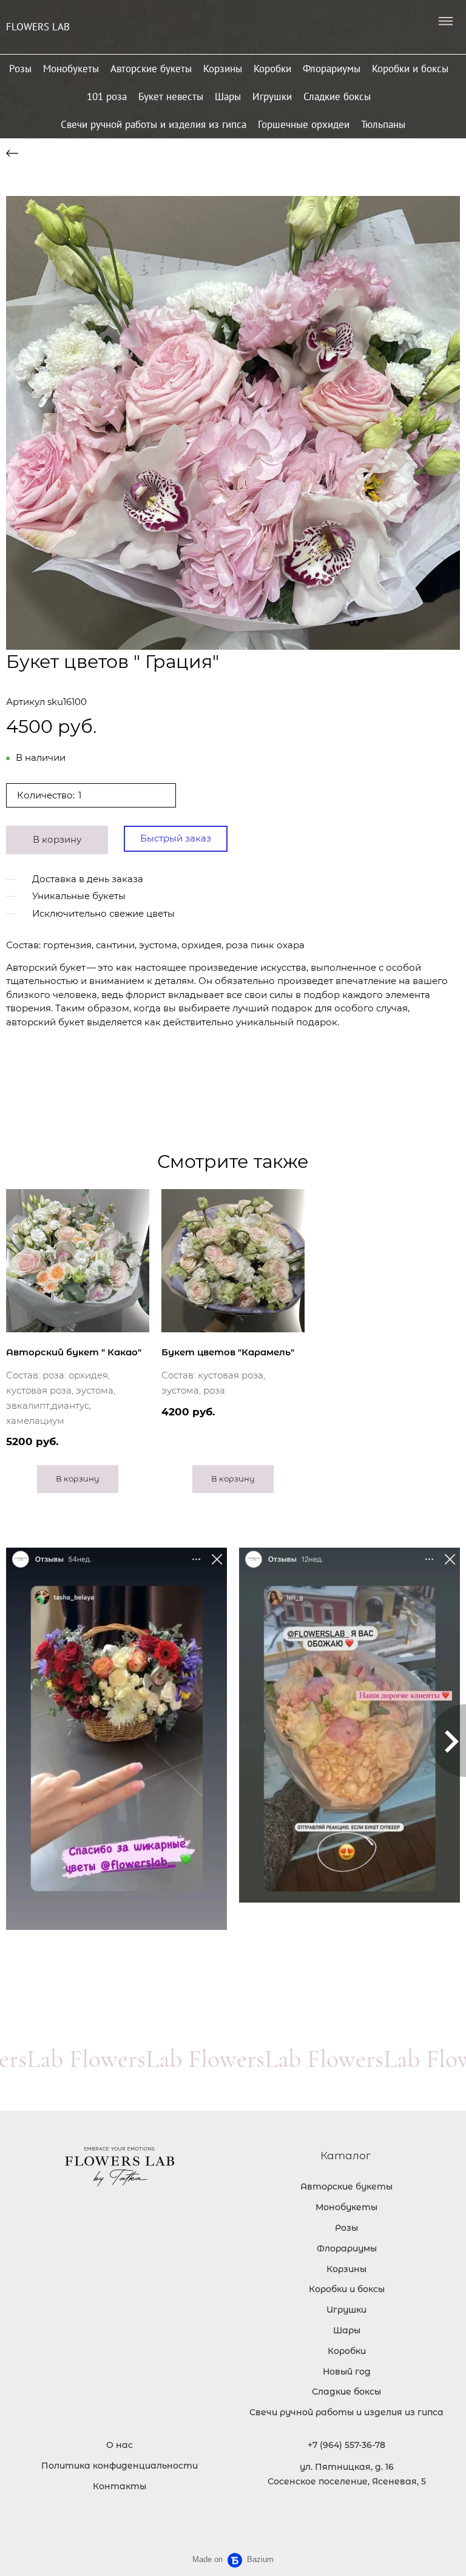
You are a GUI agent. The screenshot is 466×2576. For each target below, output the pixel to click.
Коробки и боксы (410, 69)
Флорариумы (332, 69)
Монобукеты (71, 69)
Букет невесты (171, 96)
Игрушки (272, 96)
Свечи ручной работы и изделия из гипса (154, 124)
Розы (20, 69)
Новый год (347, 2372)
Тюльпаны (383, 124)
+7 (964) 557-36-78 (346, 2445)
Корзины (223, 69)
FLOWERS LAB (38, 27)
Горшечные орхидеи (304, 124)
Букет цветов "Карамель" (228, 1352)
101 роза (107, 96)
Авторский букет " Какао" (74, 1352)
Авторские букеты (151, 69)
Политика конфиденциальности (120, 2466)
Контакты (120, 2486)
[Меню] (445, 21)
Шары (228, 96)
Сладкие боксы (337, 96)
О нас (120, 2445)
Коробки (272, 69)
